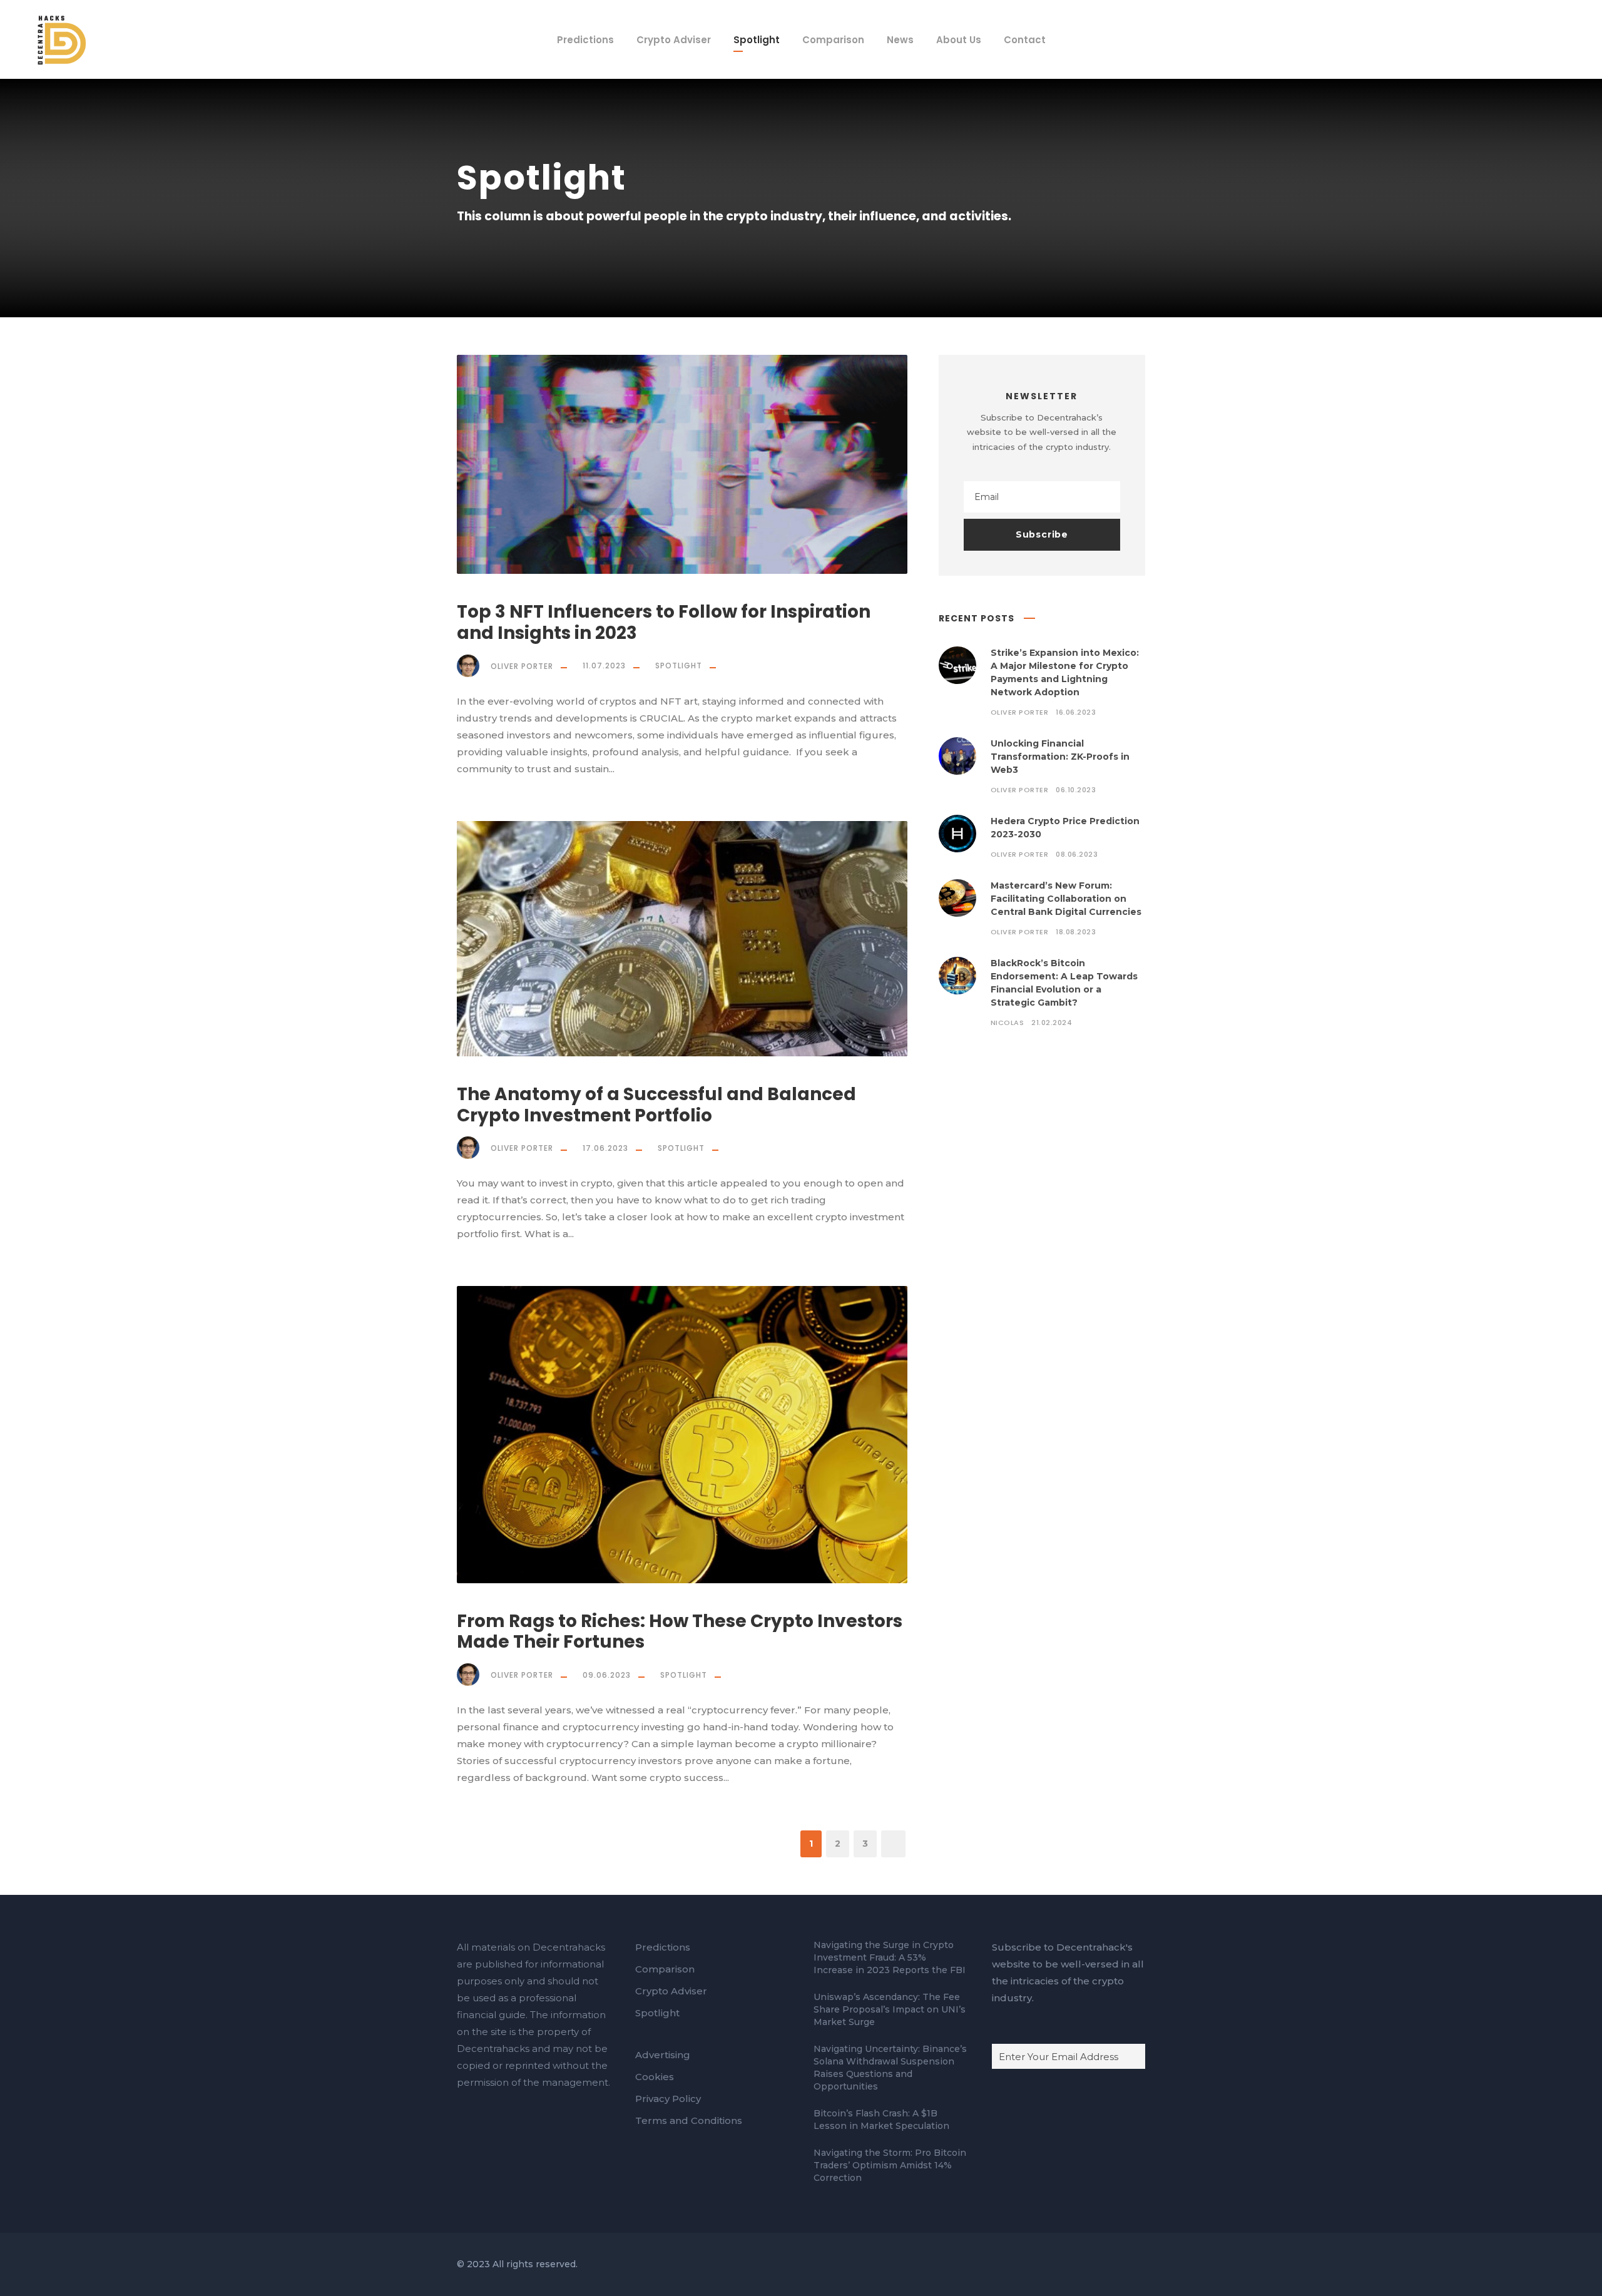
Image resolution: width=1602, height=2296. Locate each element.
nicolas (1008, 1023)
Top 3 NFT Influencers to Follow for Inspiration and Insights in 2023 (664, 622)
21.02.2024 (1052, 1023)
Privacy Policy (668, 2099)
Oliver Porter (522, 666)
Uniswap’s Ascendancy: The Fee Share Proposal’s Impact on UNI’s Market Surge (890, 2009)
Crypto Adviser (674, 40)
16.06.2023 (1076, 712)
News (900, 40)
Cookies (655, 2077)
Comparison (833, 40)
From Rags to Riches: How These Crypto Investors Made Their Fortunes (680, 1632)
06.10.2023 (1076, 790)
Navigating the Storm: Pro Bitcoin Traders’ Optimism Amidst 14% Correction (890, 2165)
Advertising (663, 2055)
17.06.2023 (605, 1148)
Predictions (585, 40)
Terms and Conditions (689, 2120)
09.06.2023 (607, 1675)
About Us (959, 40)
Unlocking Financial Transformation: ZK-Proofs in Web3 (1060, 757)
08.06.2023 (1077, 854)
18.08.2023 (1076, 932)
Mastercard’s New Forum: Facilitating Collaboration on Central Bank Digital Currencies (1066, 899)
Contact (1025, 40)
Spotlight (757, 40)
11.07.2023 (604, 666)
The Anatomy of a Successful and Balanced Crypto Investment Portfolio (656, 1105)
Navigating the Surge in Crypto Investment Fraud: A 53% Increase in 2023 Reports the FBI (890, 1957)
